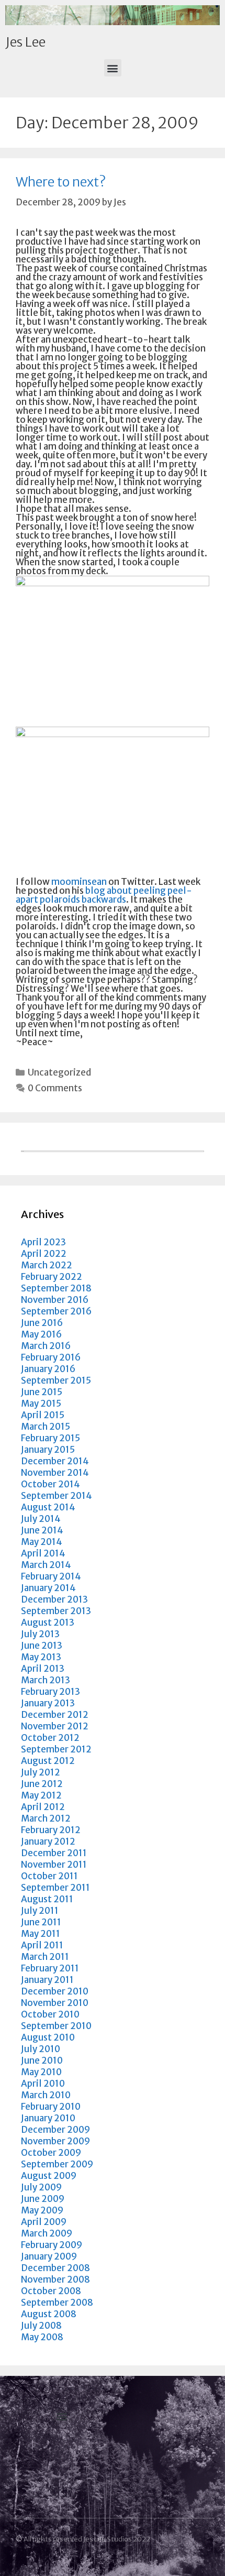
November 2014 (55, 1473)
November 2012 (55, 1726)
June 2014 (42, 1530)
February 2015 (50, 1438)
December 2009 (55, 2130)
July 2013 (40, 1634)
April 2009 (44, 2222)
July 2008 (41, 2326)
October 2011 (49, 1876)
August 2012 (48, 1761)
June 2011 (41, 1922)
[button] (113, 68)
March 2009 (47, 2233)
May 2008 (42, 2337)
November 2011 (54, 1865)
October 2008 (51, 2291)
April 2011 (42, 1945)
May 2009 (42, 2210)
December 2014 (55, 1461)
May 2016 (41, 1334)
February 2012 (51, 1830)
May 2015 (41, 1404)
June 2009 (43, 2199)
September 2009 (57, 2164)
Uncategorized (59, 1072)
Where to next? (61, 182)
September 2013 (56, 1611)
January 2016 (48, 1369)
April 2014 (43, 1553)
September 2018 (56, 1288)
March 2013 (46, 1680)
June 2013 (42, 1646)
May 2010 (41, 2072)
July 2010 (41, 2049)
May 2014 (42, 1542)
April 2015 (43, 1415)
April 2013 (43, 1669)
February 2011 (50, 1968)
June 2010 (42, 2060)
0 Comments (55, 1088)
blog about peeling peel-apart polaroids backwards (104, 895)
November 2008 (55, 2279)
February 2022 (52, 1277)
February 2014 (51, 1576)
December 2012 (55, 1715)
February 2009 (52, 2245)
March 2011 (45, 1957)
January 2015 (48, 1450)
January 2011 (47, 1980)
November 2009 (55, 2141)
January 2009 (49, 2256)
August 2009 (49, 2176)
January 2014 (48, 1588)
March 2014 (46, 1565)
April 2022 (44, 1254)
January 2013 (48, 1703)
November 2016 (55, 1300)
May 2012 (41, 1795)
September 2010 (56, 2026)
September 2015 (56, 1380)
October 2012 (50, 1738)
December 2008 (55, 2268)
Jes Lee (25, 42)
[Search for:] (113, 1149)
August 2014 (48, 1507)
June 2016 (42, 1323)
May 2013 (41, 1657)
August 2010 (48, 2037)
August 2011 (47, 1899)
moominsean (79, 882)
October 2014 (50, 1484)
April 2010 (43, 2084)
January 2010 (48, 2118)
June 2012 (42, 1784)
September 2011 (55, 1888)
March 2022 (47, 1265)
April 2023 (43, 1242)
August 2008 (49, 2314)
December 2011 (54, 1853)
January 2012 (48, 1841)
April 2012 (43, 1807)
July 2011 (40, 1911)
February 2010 (51, 2107)
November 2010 (55, 2003)
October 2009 (51, 2153)
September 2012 (56, 1749)
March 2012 (46, 1818)
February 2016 (51, 1357)
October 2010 (50, 2014)
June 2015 (42, 1392)
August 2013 (48, 1623)
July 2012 (41, 1772)
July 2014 (41, 1519)
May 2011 (41, 1934)
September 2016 (56, 1311)
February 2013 (50, 1692)
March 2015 (46, 1427)
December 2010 (55, 1991)
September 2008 (57, 2303)
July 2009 (41, 2187)
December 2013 (54, 1599)
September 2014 (57, 1496)
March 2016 (46, 1346)
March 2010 (46, 2095)
